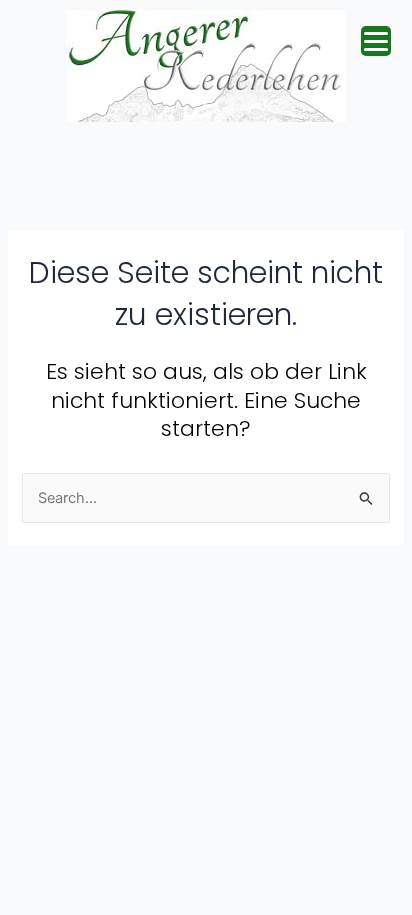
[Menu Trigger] (376, 41)
